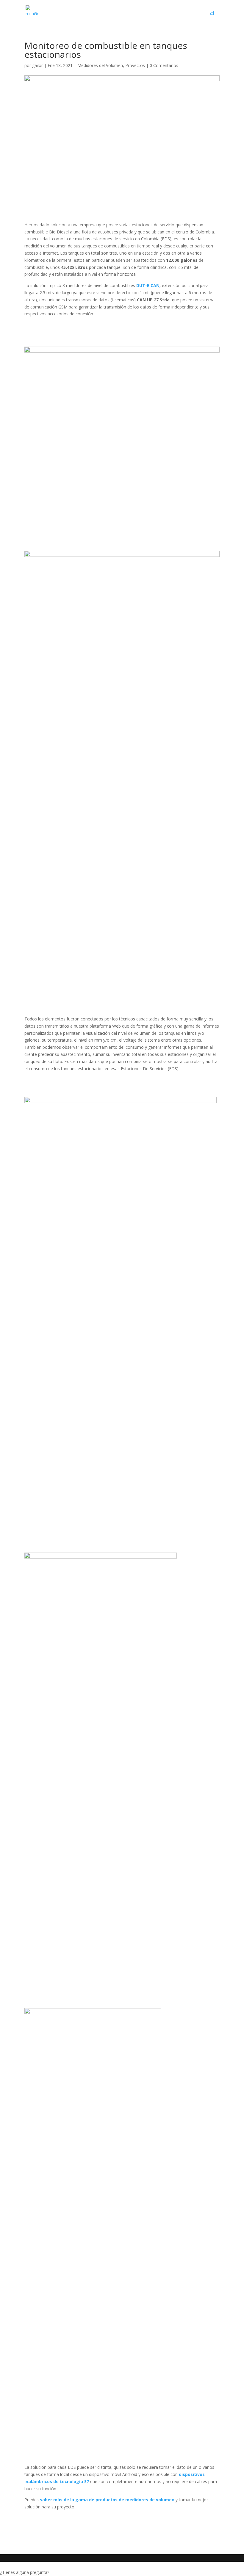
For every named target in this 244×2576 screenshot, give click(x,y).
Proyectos (135, 65)
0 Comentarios (164, 65)
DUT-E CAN (148, 285)
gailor (37, 65)
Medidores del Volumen (100, 65)
